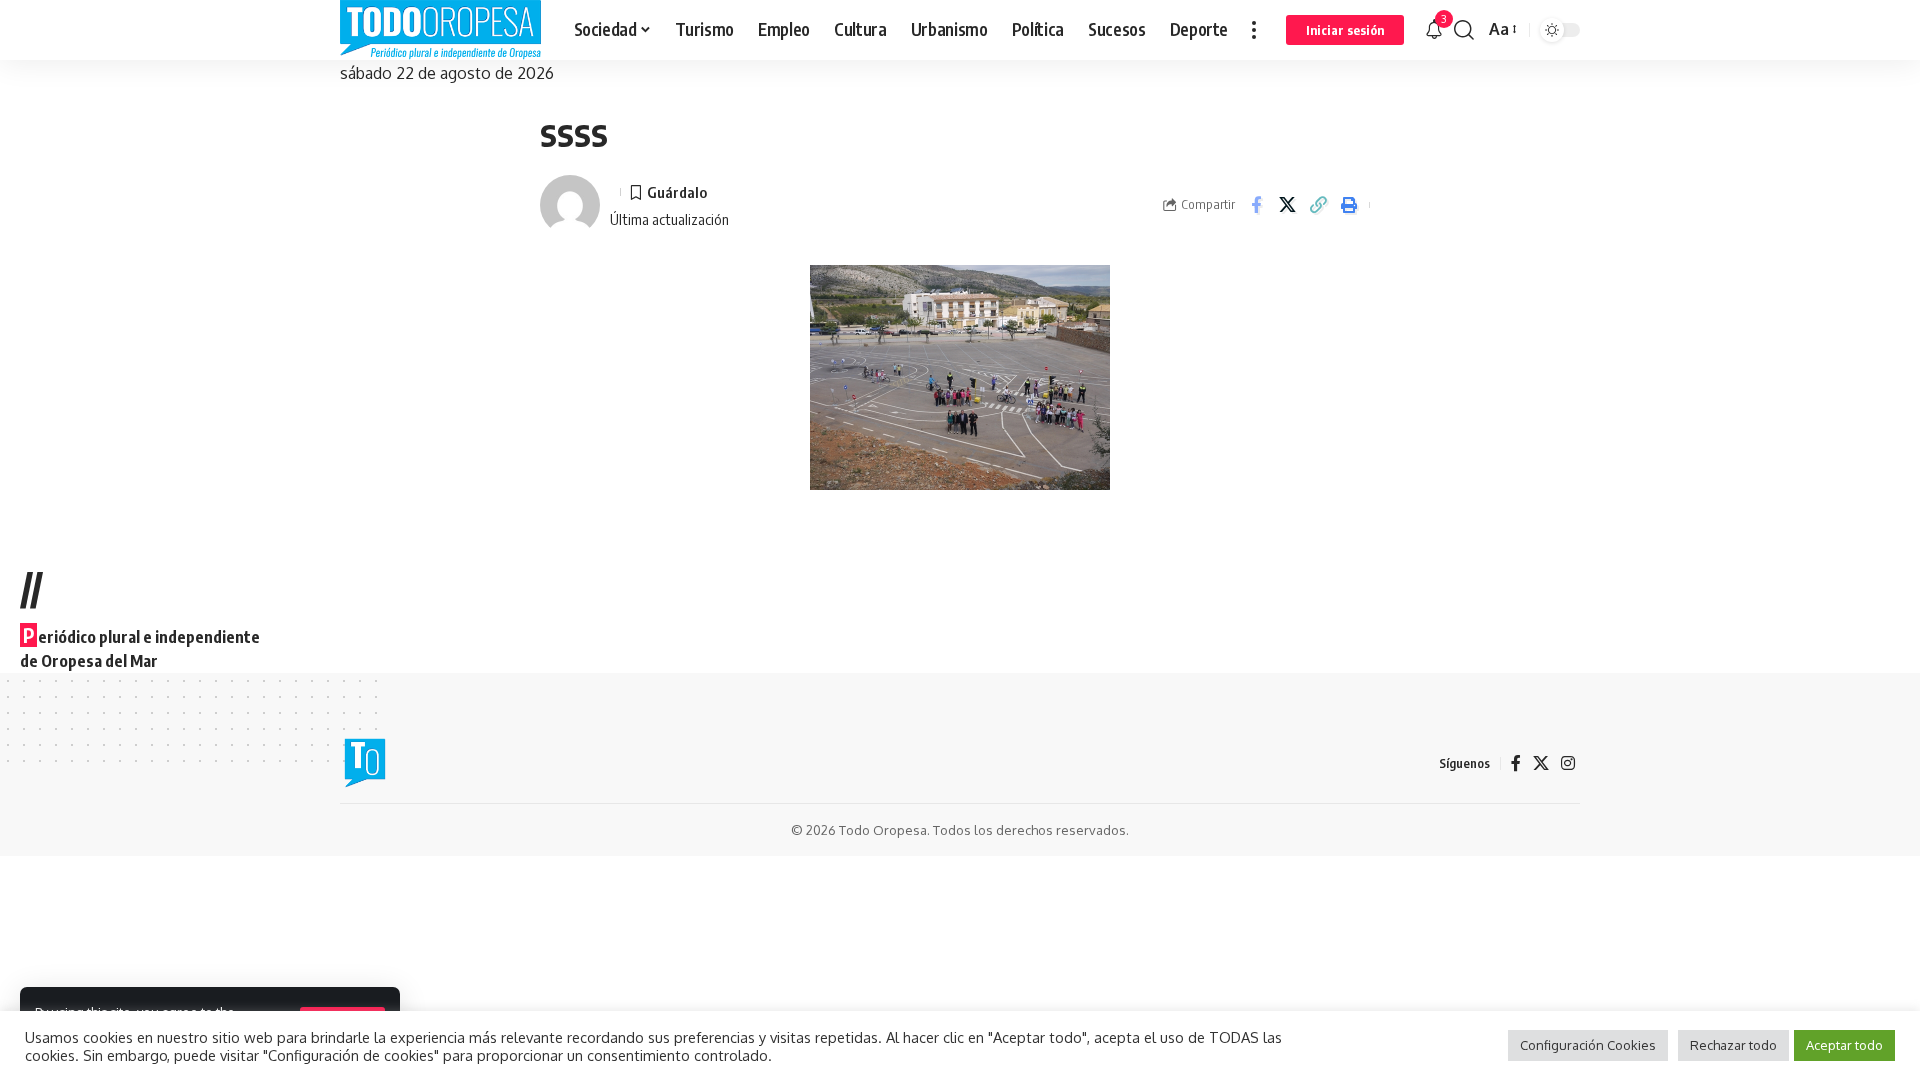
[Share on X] (1287, 205)
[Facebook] (1516, 763)
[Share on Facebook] (1256, 205)
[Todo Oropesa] (441, 30)
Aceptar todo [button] (1844, 1045)
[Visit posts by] (570, 205)
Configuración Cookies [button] (1588, 1045)
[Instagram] (1568, 763)
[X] (1541, 763)
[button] (1254, 30)
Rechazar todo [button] (1733, 1045)
